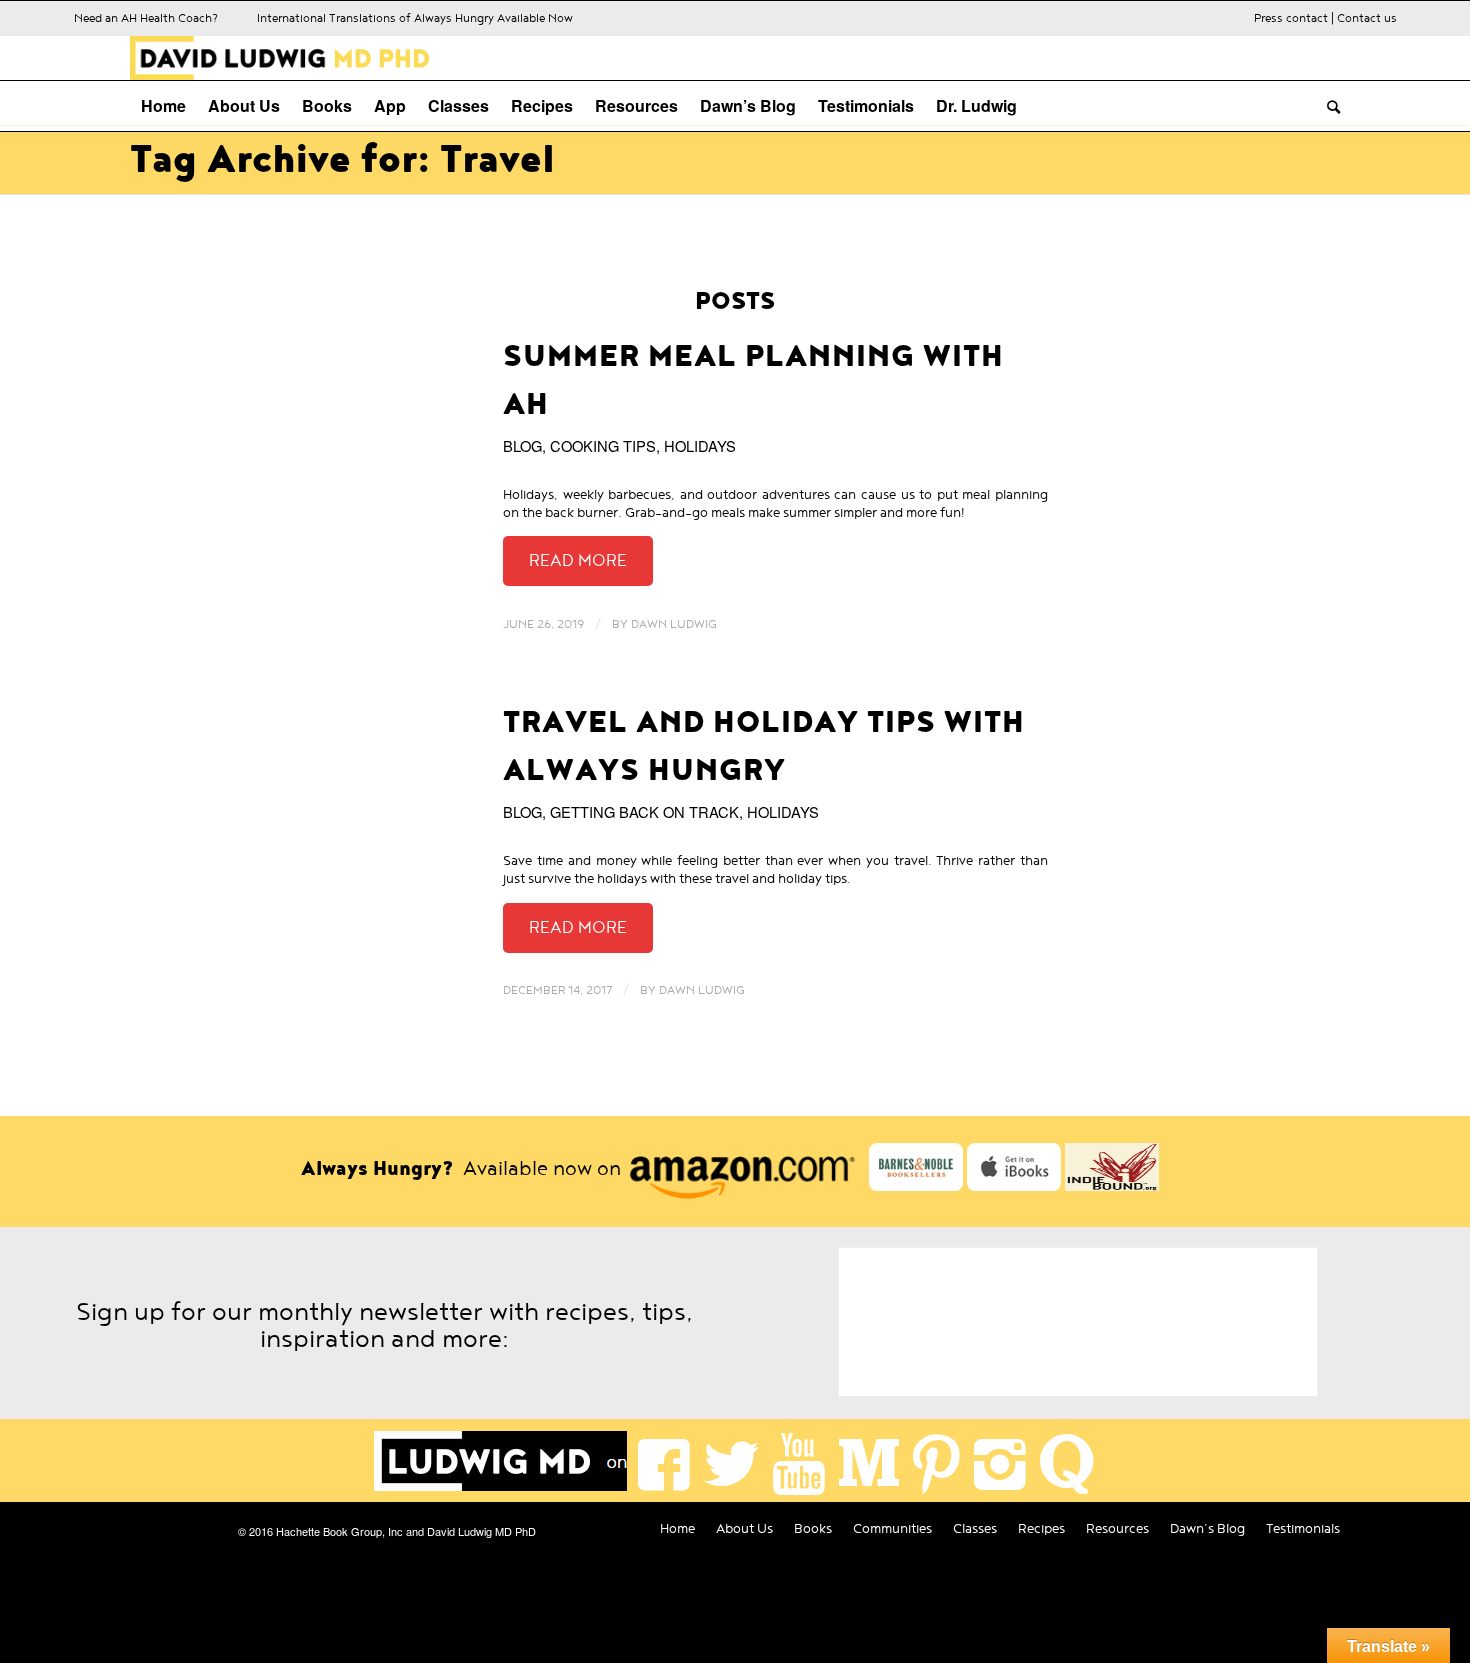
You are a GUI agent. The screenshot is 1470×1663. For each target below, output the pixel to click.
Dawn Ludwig (674, 624)
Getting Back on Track (644, 811)
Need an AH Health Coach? (146, 18)
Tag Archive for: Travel (342, 160)
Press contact (1291, 18)
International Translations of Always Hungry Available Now (415, 18)
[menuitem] (163, 106)
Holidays (700, 445)
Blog (522, 445)
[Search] (1328, 106)
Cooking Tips (603, 445)
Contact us (1367, 18)
